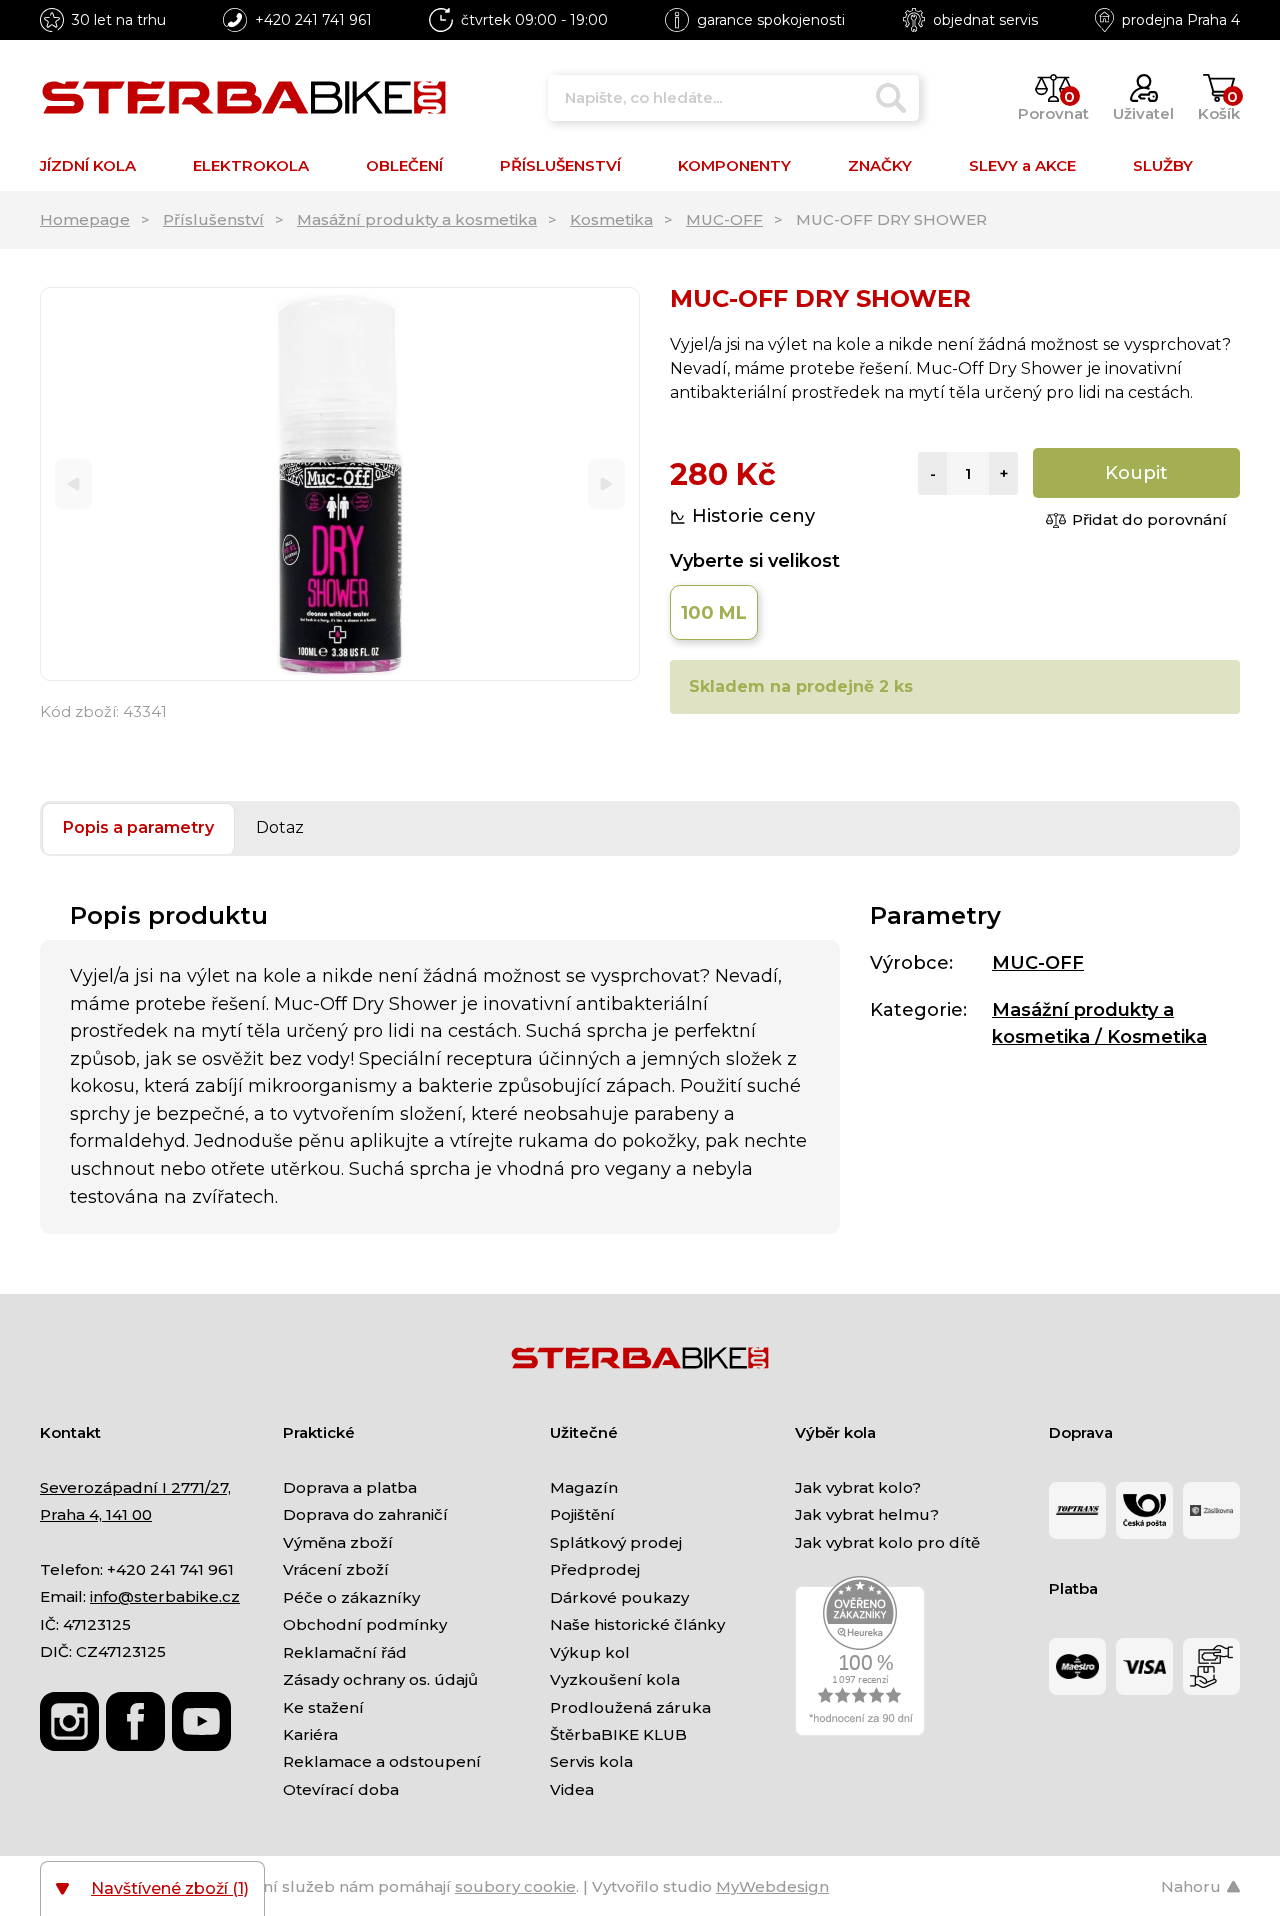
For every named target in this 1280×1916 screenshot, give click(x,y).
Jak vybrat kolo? (858, 1487)
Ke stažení (323, 1707)
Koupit (1136, 473)
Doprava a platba (350, 1487)
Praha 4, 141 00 (96, 1514)
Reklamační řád (345, 1652)
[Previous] (73, 484)
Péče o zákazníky (351, 1597)
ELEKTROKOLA (251, 165)
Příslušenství (213, 219)
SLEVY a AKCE (1022, 165)
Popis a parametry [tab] (138, 827)
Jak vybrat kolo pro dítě (887, 1542)
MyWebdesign (772, 1886)
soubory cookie (515, 1886)
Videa (572, 1789)
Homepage (85, 219)
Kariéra (310, 1734)
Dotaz (280, 827)
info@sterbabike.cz (165, 1596)
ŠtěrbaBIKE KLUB (618, 1734)
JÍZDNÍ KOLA (88, 165)
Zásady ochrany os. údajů (380, 1679)
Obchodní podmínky (365, 1624)
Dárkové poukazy (619, 1597)
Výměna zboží (338, 1542)
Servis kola (591, 1761)
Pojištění (582, 1514)
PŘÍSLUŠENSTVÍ (560, 165)
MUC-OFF (724, 219)
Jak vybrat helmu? (867, 1514)
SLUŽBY (1163, 165)
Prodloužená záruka (630, 1707)
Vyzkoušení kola (615, 1679)
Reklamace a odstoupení (382, 1761)
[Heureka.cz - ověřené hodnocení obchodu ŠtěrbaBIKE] (860, 1655)
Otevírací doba (341, 1789)
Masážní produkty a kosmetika (417, 219)
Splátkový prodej (616, 1542)
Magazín (584, 1487)
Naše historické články (637, 1624)
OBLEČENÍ (404, 165)
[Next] (606, 484)
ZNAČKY (880, 165)
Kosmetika (611, 219)
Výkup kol (590, 1652)
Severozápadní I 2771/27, (135, 1487)
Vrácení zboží (336, 1569)
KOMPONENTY (734, 165)
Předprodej (595, 1569)
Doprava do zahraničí (365, 1514)
